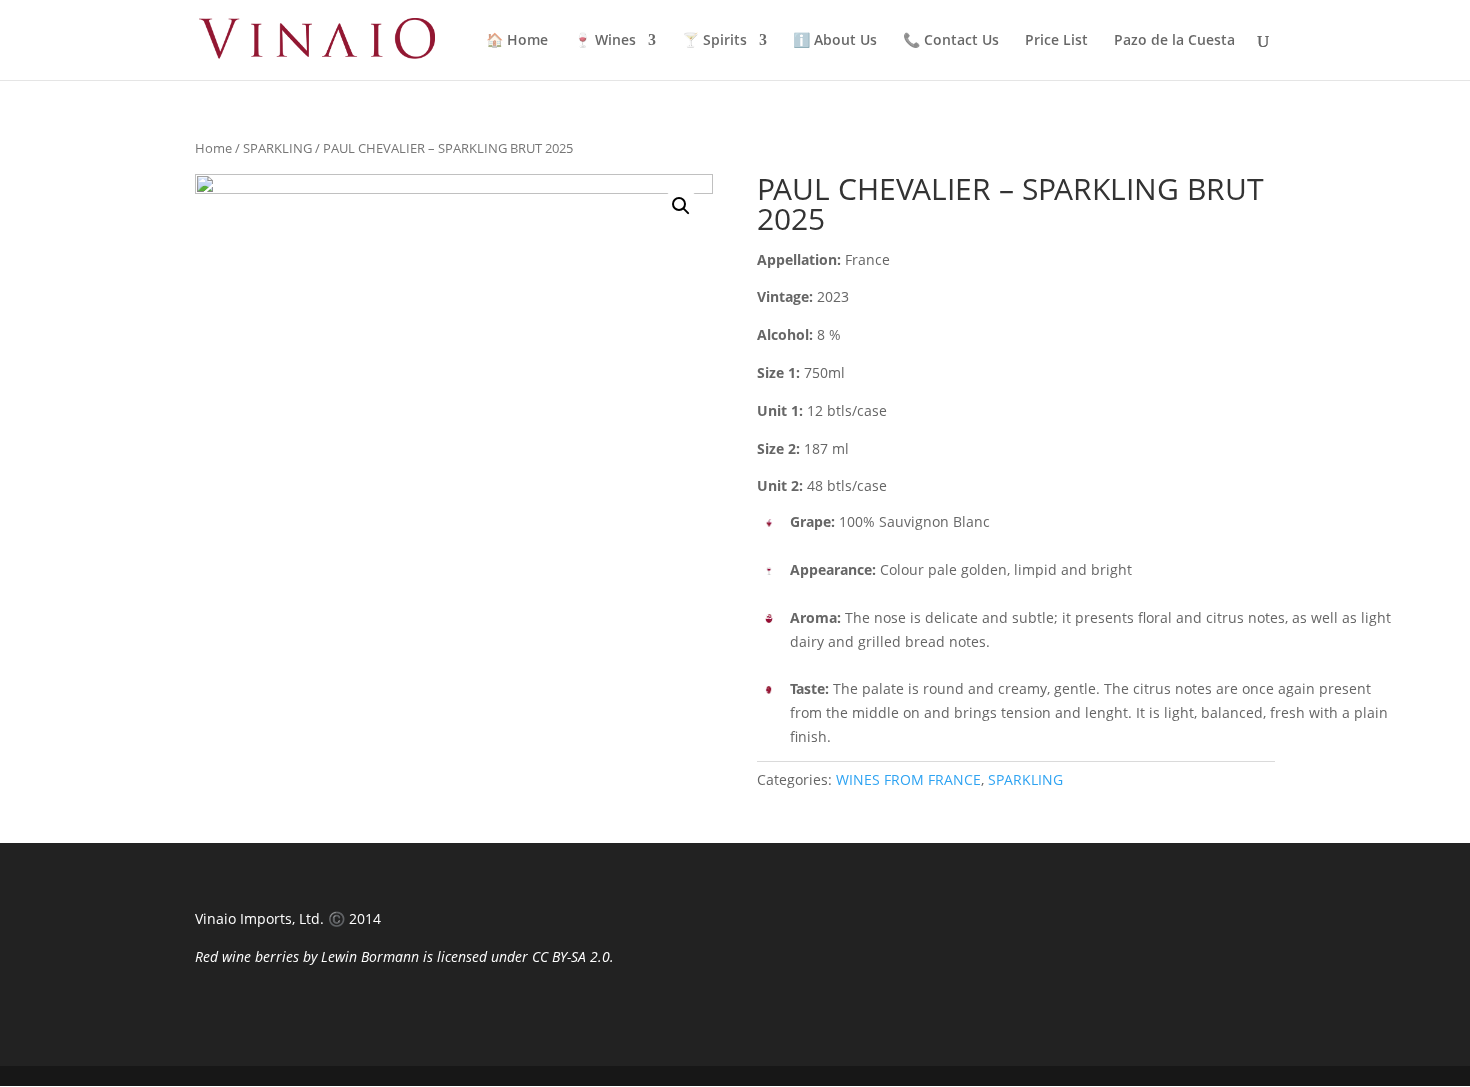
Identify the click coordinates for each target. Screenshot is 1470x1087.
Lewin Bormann (370, 956)
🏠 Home (517, 41)
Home (213, 148)
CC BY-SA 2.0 (571, 956)
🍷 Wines (605, 41)
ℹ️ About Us (835, 41)
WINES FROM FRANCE (908, 779)
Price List (1056, 41)
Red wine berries (247, 956)
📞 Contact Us (951, 41)
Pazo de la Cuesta (1174, 41)
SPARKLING (277, 148)
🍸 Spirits (714, 41)
